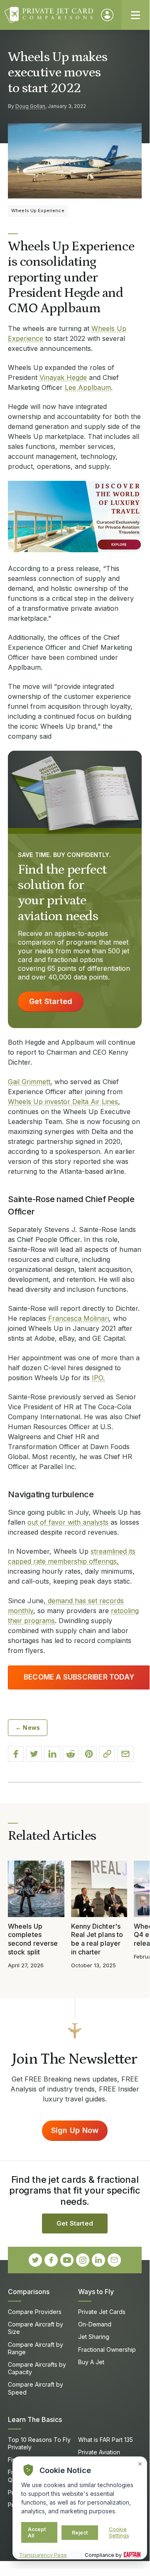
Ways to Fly (96, 2292)
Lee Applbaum (88, 387)
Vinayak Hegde (63, 377)
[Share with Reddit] (71, 1754)
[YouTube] (67, 2260)
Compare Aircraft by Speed (36, 2388)
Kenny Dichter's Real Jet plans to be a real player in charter (97, 1939)
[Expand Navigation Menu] (135, 15)
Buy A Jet (91, 2362)
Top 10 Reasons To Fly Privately (39, 2443)
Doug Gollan (30, 106)
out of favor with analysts (68, 1522)
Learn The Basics (35, 2419)
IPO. (98, 1378)
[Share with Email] (125, 1754)
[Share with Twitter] (34, 1754)
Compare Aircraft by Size (36, 2328)
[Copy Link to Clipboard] (107, 1754)
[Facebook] (51, 2260)
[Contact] (114, 2260)
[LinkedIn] (98, 2260)
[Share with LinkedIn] (52, 1754)
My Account (107, 15)
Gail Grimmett (29, 1082)
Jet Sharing (94, 2337)
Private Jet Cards (102, 2312)
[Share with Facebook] (16, 1754)
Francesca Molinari (79, 1318)
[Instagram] (83, 2260)
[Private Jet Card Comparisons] (49, 15)
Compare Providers (35, 2312)
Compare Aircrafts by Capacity (37, 2368)
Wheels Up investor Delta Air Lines (63, 1102)
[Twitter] (35, 2260)
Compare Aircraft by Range (36, 2348)
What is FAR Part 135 (106, 2440)
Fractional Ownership (107, 2349)
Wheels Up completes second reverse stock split (33, 1939)
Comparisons (29, 2292)
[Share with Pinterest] (89, 1754)
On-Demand (95, 2324)
